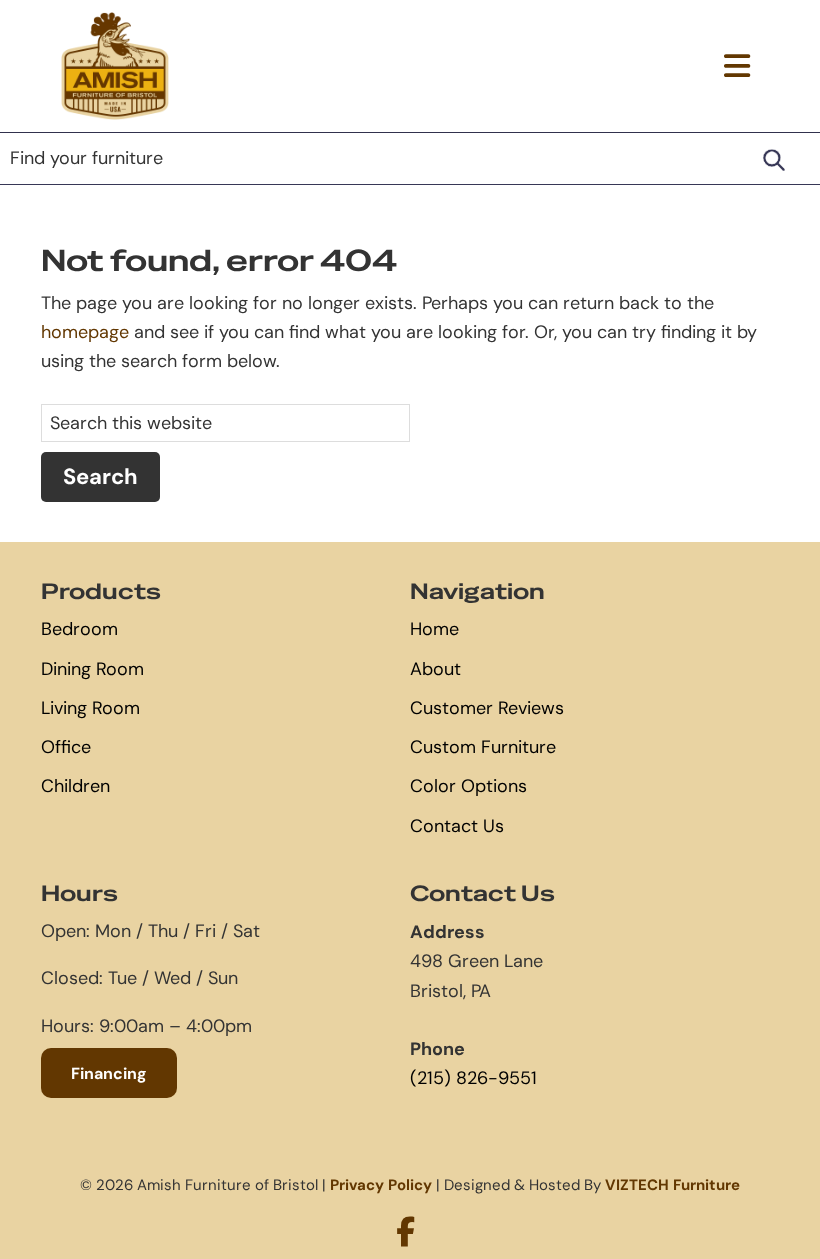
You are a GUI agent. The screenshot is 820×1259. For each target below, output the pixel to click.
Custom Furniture (483, 747)
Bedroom (79, 629)
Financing (109, 1073)
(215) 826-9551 (473, 1078)
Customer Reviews (487, 708)
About (435, 669)
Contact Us (457, 826)
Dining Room (92, 669)
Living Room (90, 708)
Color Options (468, 786)
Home (434, 629)
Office (66, 747)
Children (75, 786)
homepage (85, 332)
